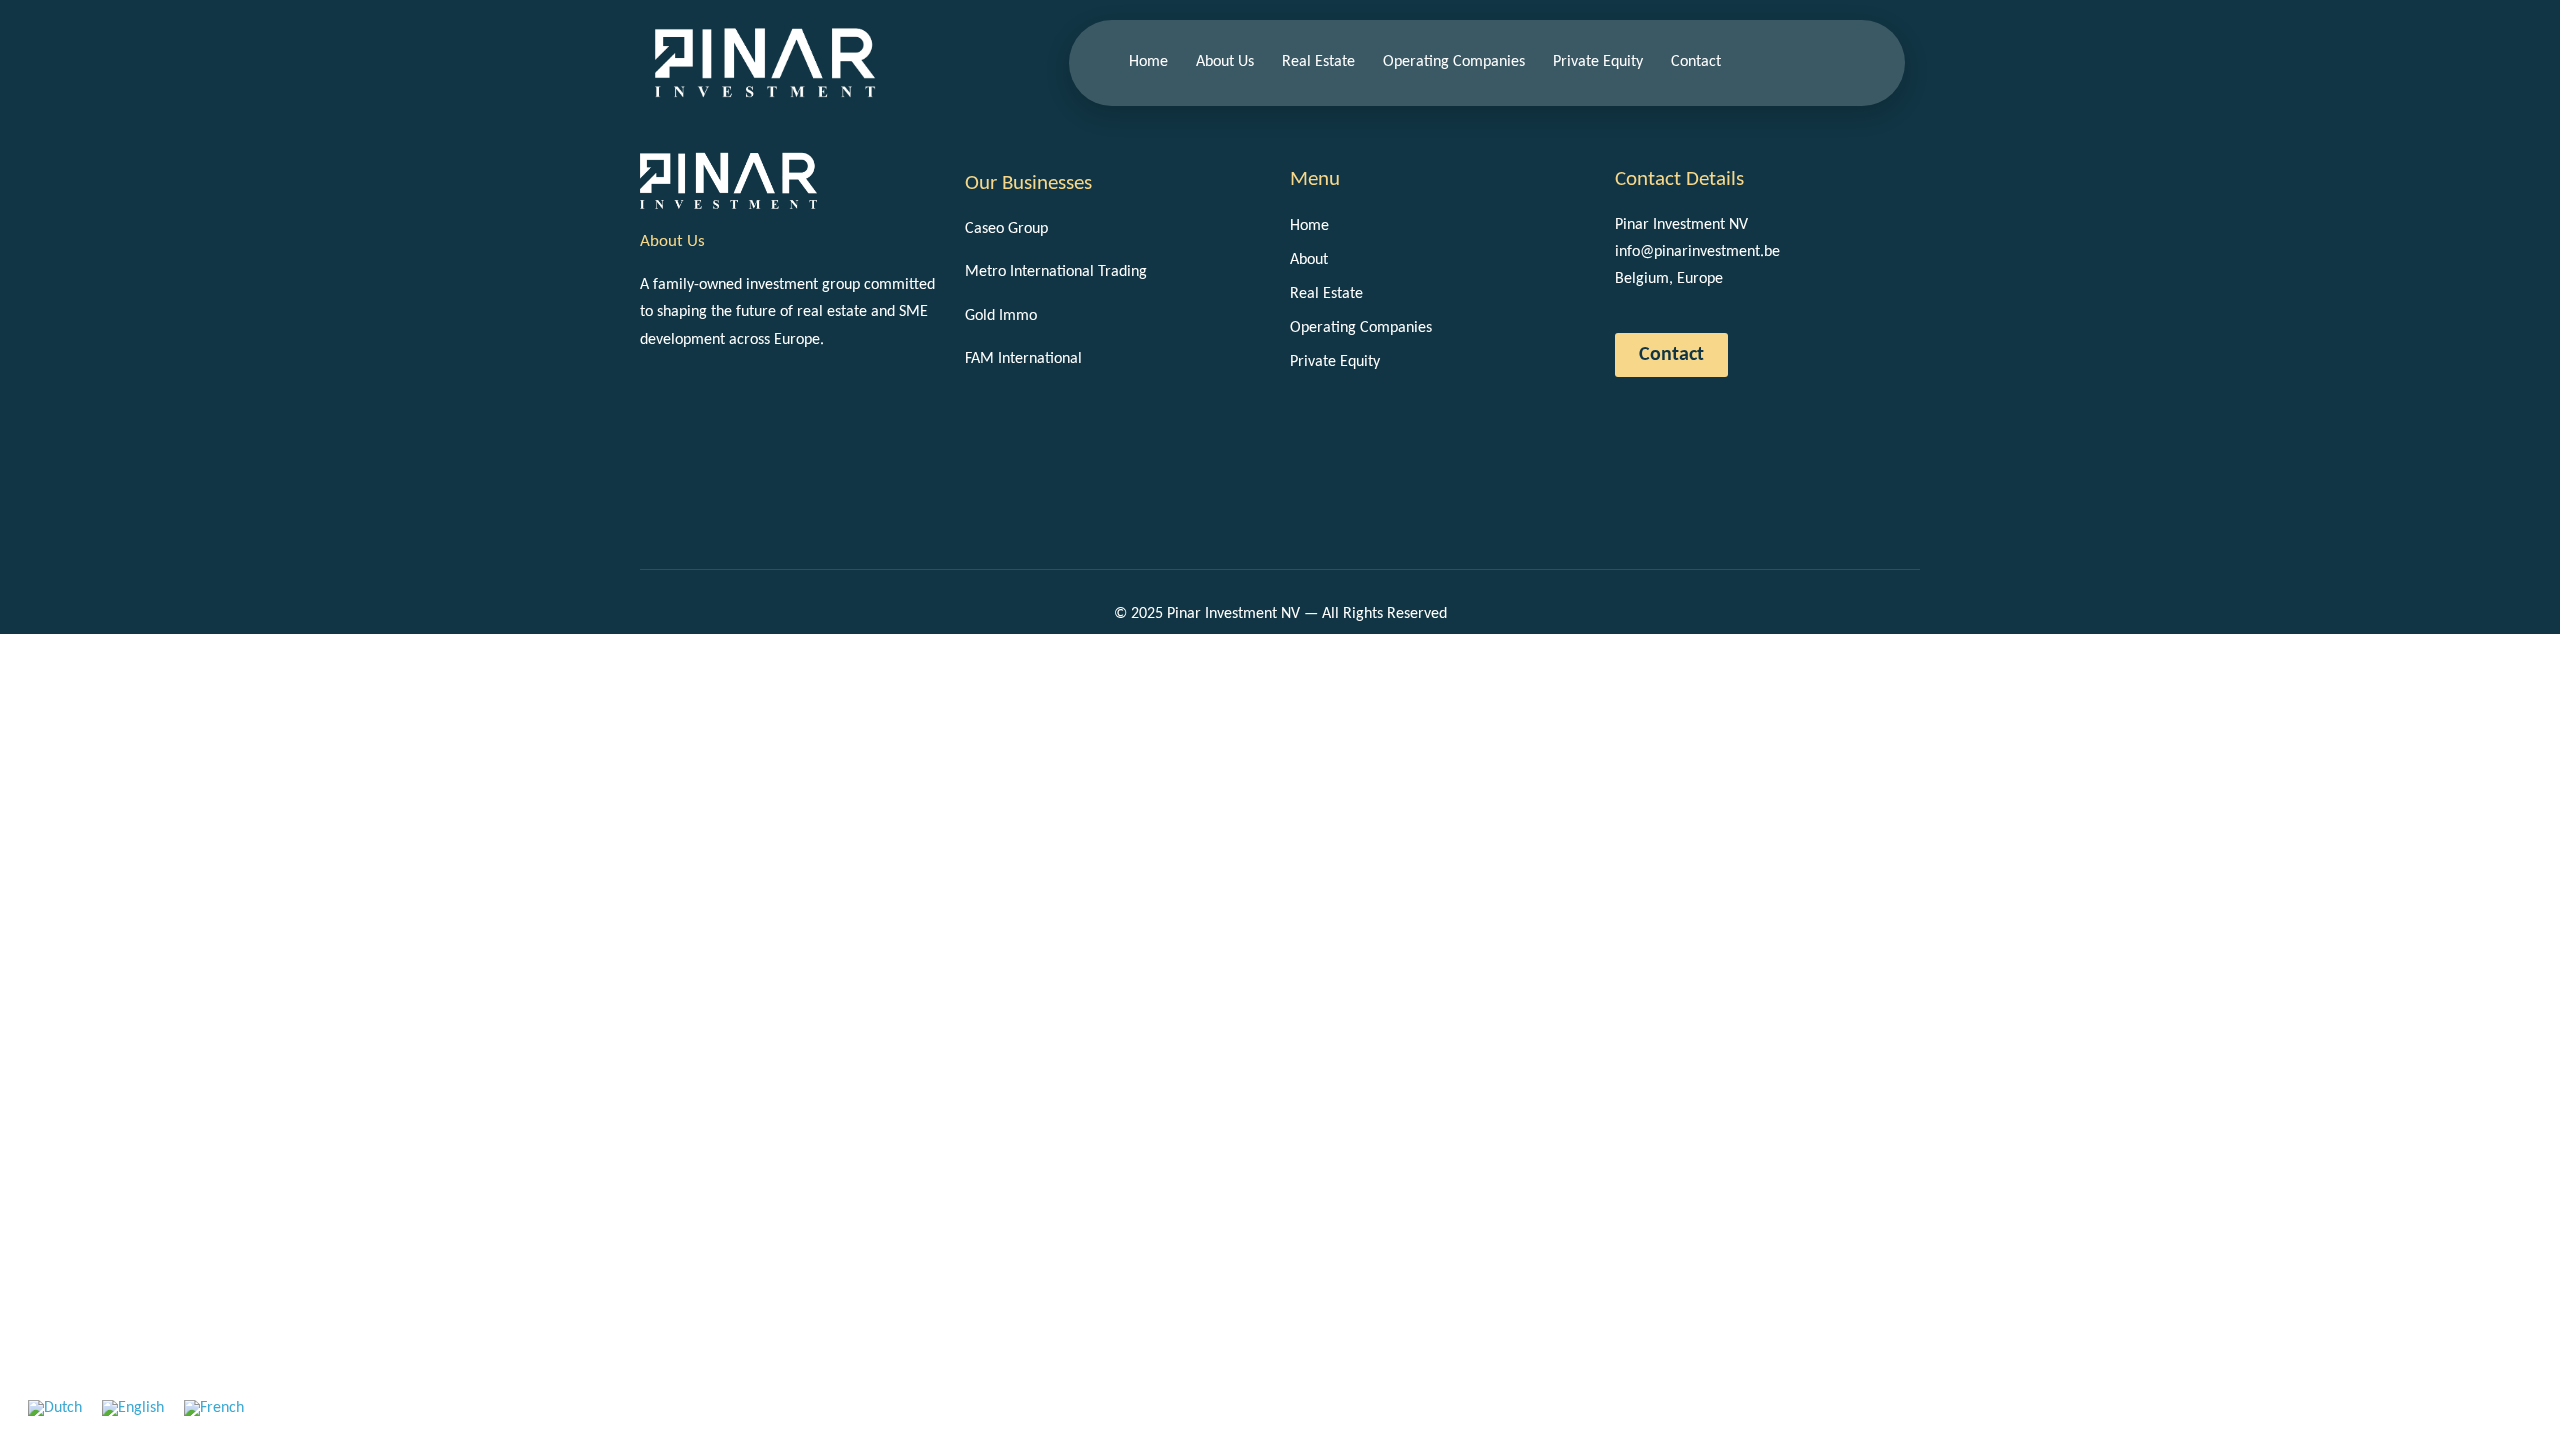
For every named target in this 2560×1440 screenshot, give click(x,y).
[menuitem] (55, 1408)
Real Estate (1318, 62)
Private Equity (1598, 62)
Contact (1696, 62)
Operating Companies (1454, 62)
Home (1148, 62)
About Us (1225, 62)
